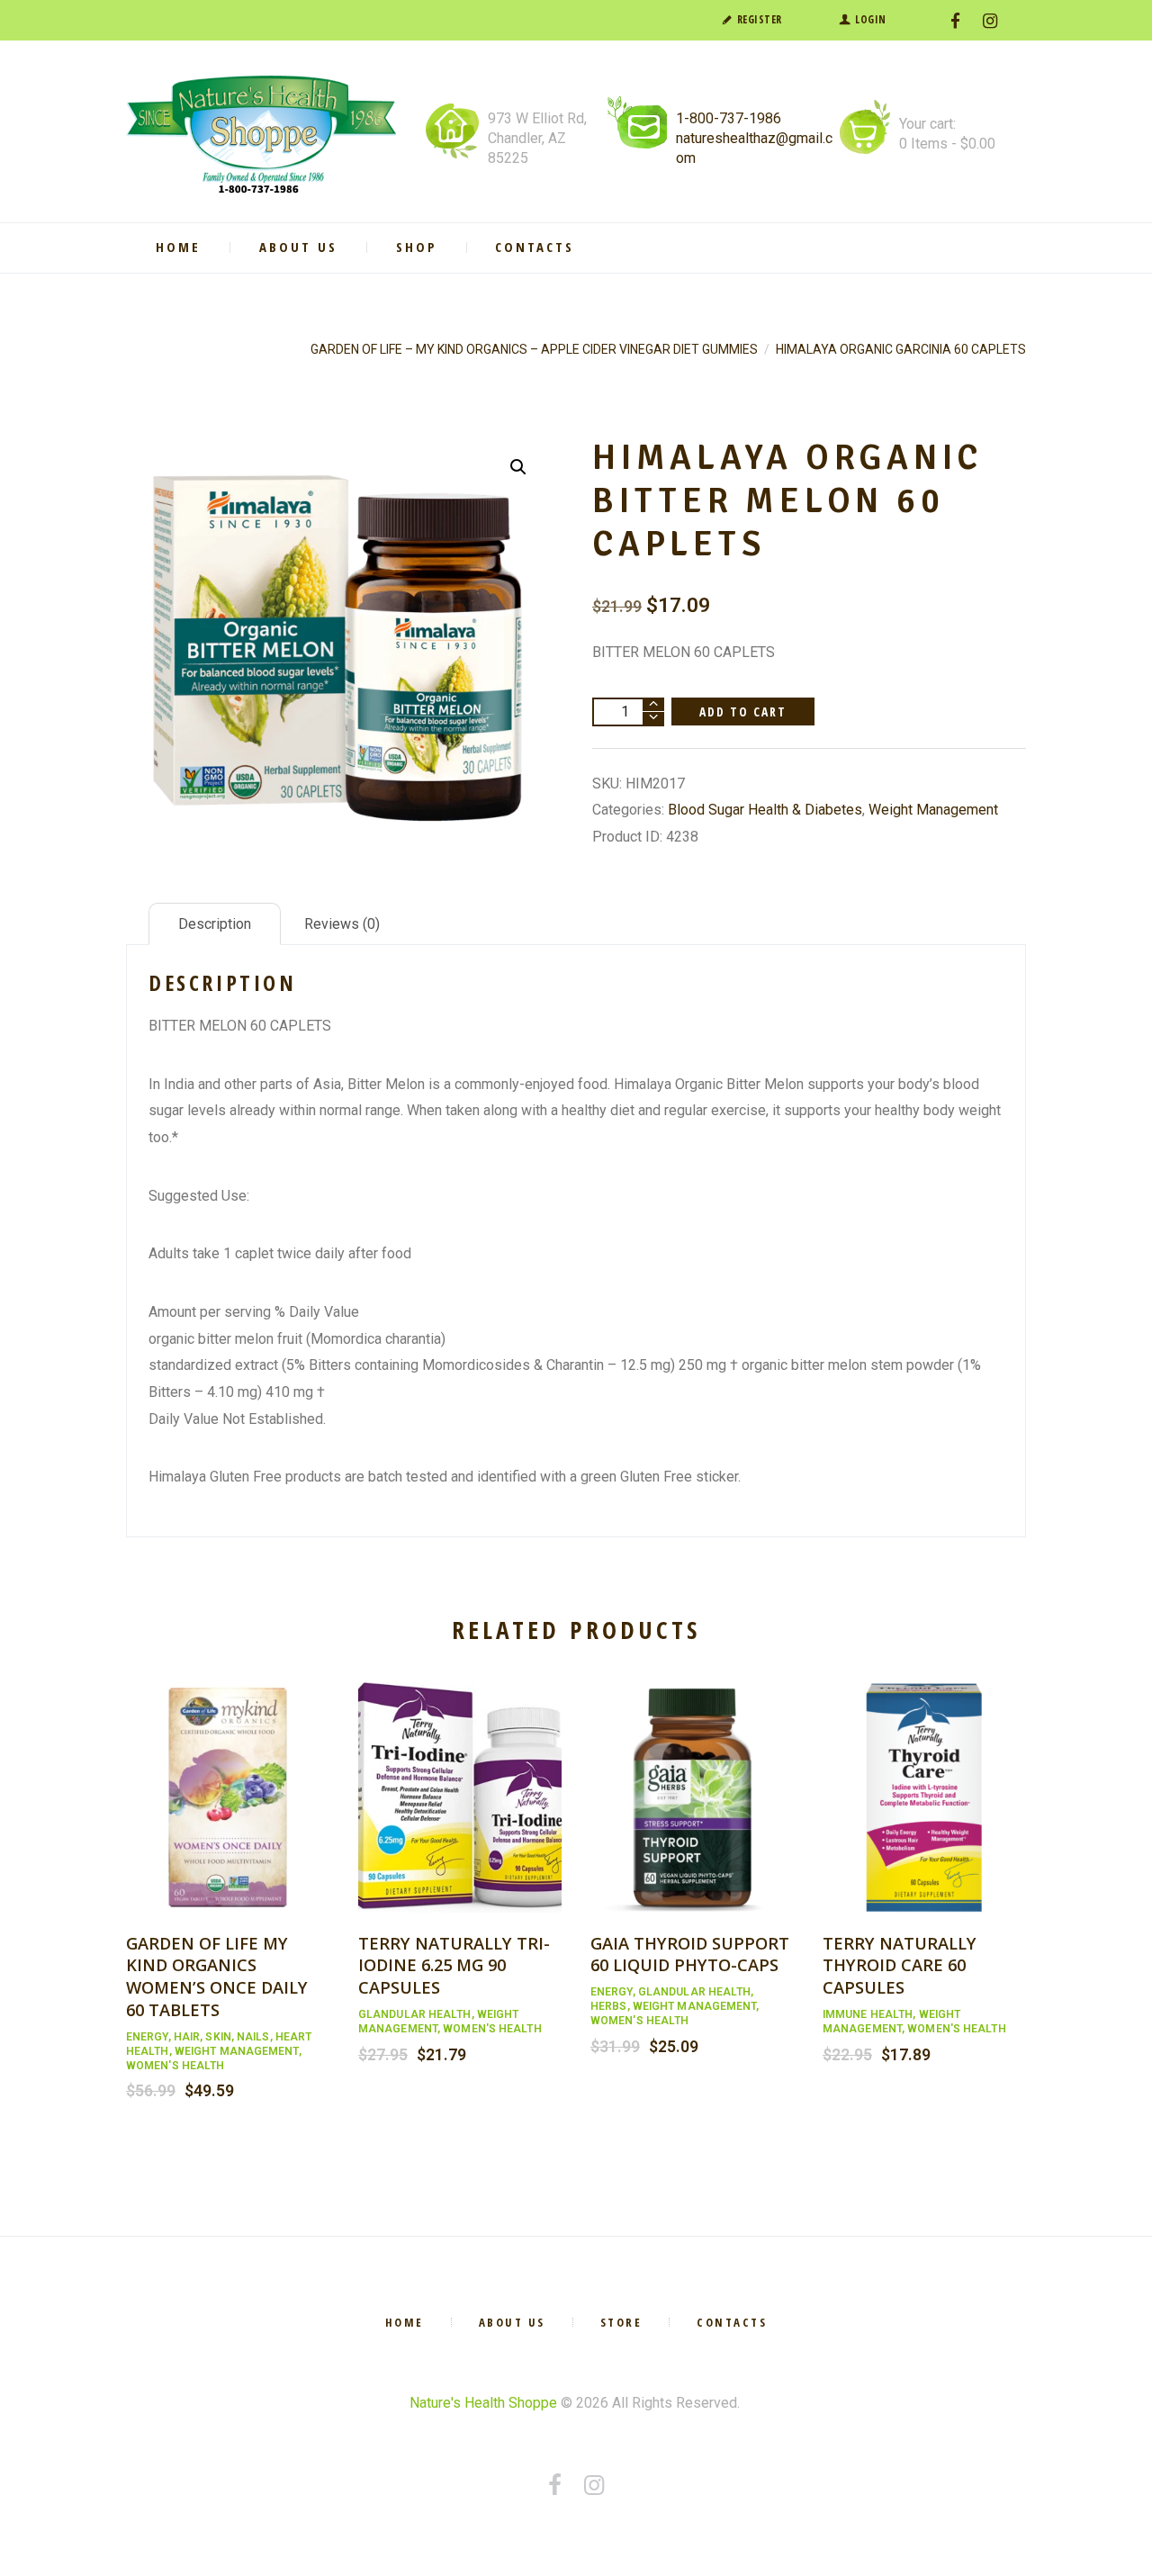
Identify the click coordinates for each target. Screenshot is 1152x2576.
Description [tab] (215, 924)
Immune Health (868, 2014)
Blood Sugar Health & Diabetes (765, 810)
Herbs (609, 2006)
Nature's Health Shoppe (483, 2403)
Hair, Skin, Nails (222, 2037)
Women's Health (175, 2066)
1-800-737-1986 (729, 118)
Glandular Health (415, 2014)
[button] (518, 467)
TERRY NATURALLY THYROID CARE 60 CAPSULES (900, 1965)
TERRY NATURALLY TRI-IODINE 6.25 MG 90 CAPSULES (454, 1965)
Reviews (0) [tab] (342, 924)
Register (760, 19)
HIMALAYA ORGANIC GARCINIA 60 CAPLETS (901, 349)
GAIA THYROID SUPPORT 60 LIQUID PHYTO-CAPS (690, 1954)
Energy (147, 2037)
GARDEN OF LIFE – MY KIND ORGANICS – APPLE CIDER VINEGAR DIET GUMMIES (534, 349)
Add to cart (743, 712)
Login (871, 19)
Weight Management (933, 810)
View (228, 1778)
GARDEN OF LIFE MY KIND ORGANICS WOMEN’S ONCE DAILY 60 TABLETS (217, 1976)
